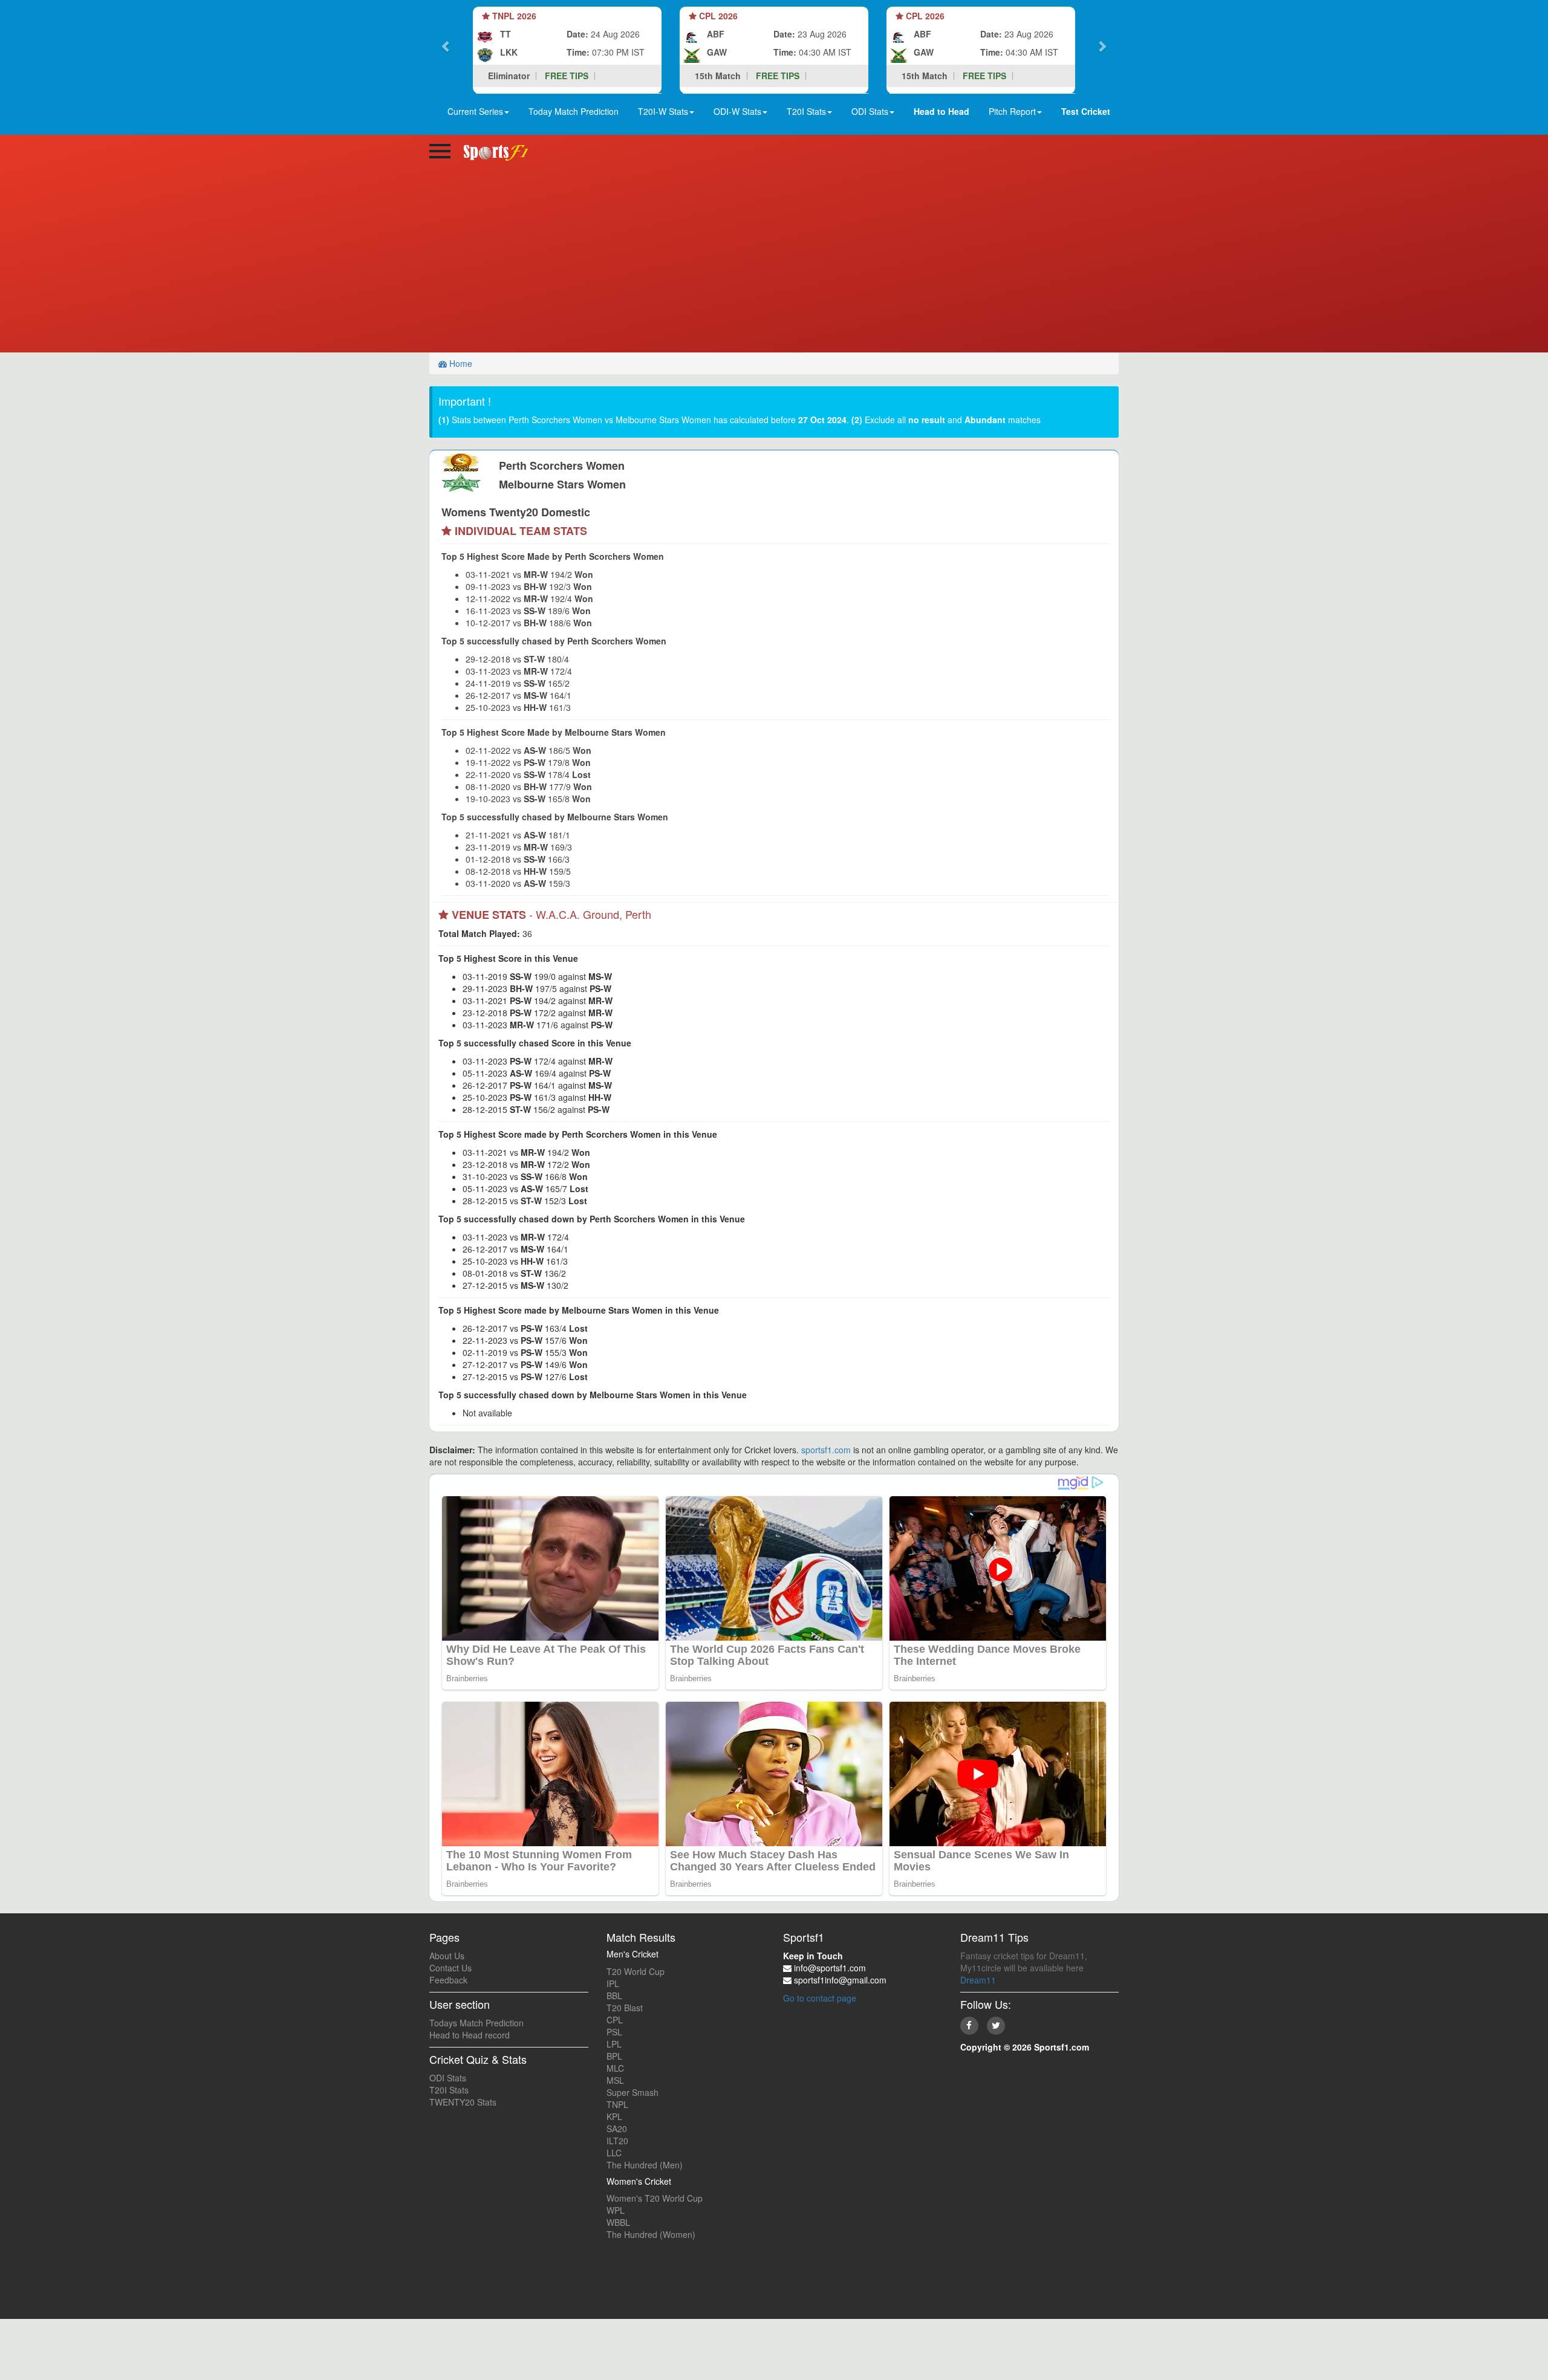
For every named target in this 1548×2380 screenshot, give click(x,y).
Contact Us (450, 1968)
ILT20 (617, 2141)
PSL (614, 2032)
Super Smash (633, 2092)
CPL (615, 2020)
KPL (614, 2116)
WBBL (618, 2222)
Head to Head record (470, 2035)
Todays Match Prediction (476, 2023)
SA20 (617, 2129)
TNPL (617, 2104)
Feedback (448, 1980)
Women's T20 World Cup (655, 2198)
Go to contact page (820, 1998)
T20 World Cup (636, 1971)
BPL (614, 2056)
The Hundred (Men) (645, 2165)
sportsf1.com (826, 1450)
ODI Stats (448, 2078)
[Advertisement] (774, 262)
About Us (447, 1956)
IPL (613, 1983)
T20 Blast (625, 2008)
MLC (615, 2068)
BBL (614, 1996)
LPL (614, 2044)
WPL (616, 2210)
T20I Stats (449, 2090)
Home (460, 363)
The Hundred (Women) (651, 2234)
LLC (614, 2153)
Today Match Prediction (574, 111)
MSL (615, 2080)
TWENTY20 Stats (463, 2102)
